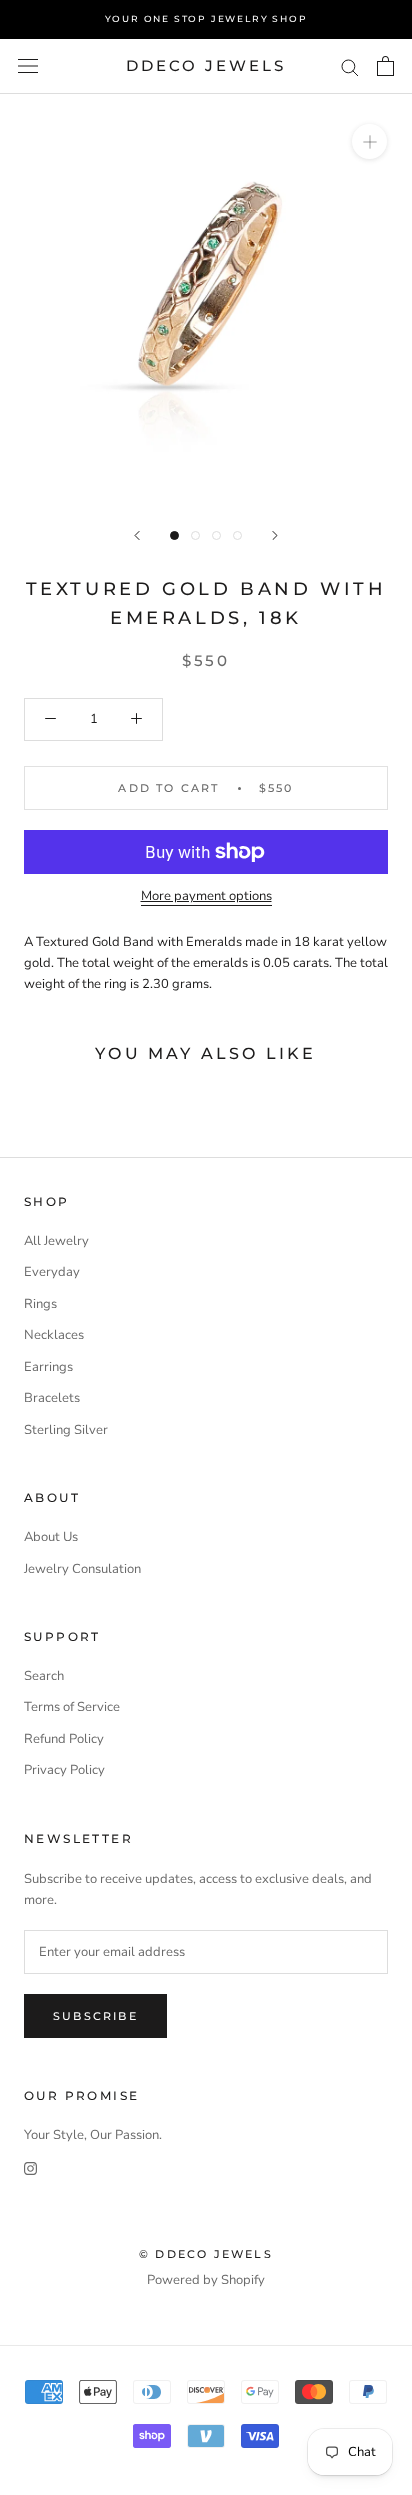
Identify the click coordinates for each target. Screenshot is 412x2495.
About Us (51, 1537)
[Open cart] (385, 66)
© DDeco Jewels (206, 2254)
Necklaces (54, 1335)
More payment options (206, 896)
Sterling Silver (66, 1430)
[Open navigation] (28, 66)
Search (44, 1676)
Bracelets (52, 1398)
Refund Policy (64, 1739)
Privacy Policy (64, 1770)
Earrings (48, 1367)
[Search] (350, 66)
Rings (40, 1304)
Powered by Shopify (206, 2280)
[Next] (275, 535)
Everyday (52, 1272)
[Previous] (137, 535)
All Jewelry (56, 1241)
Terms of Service (72, 1707)
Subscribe (95, 2016)
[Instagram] (30, 2168)
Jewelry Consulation (82, 1569)
